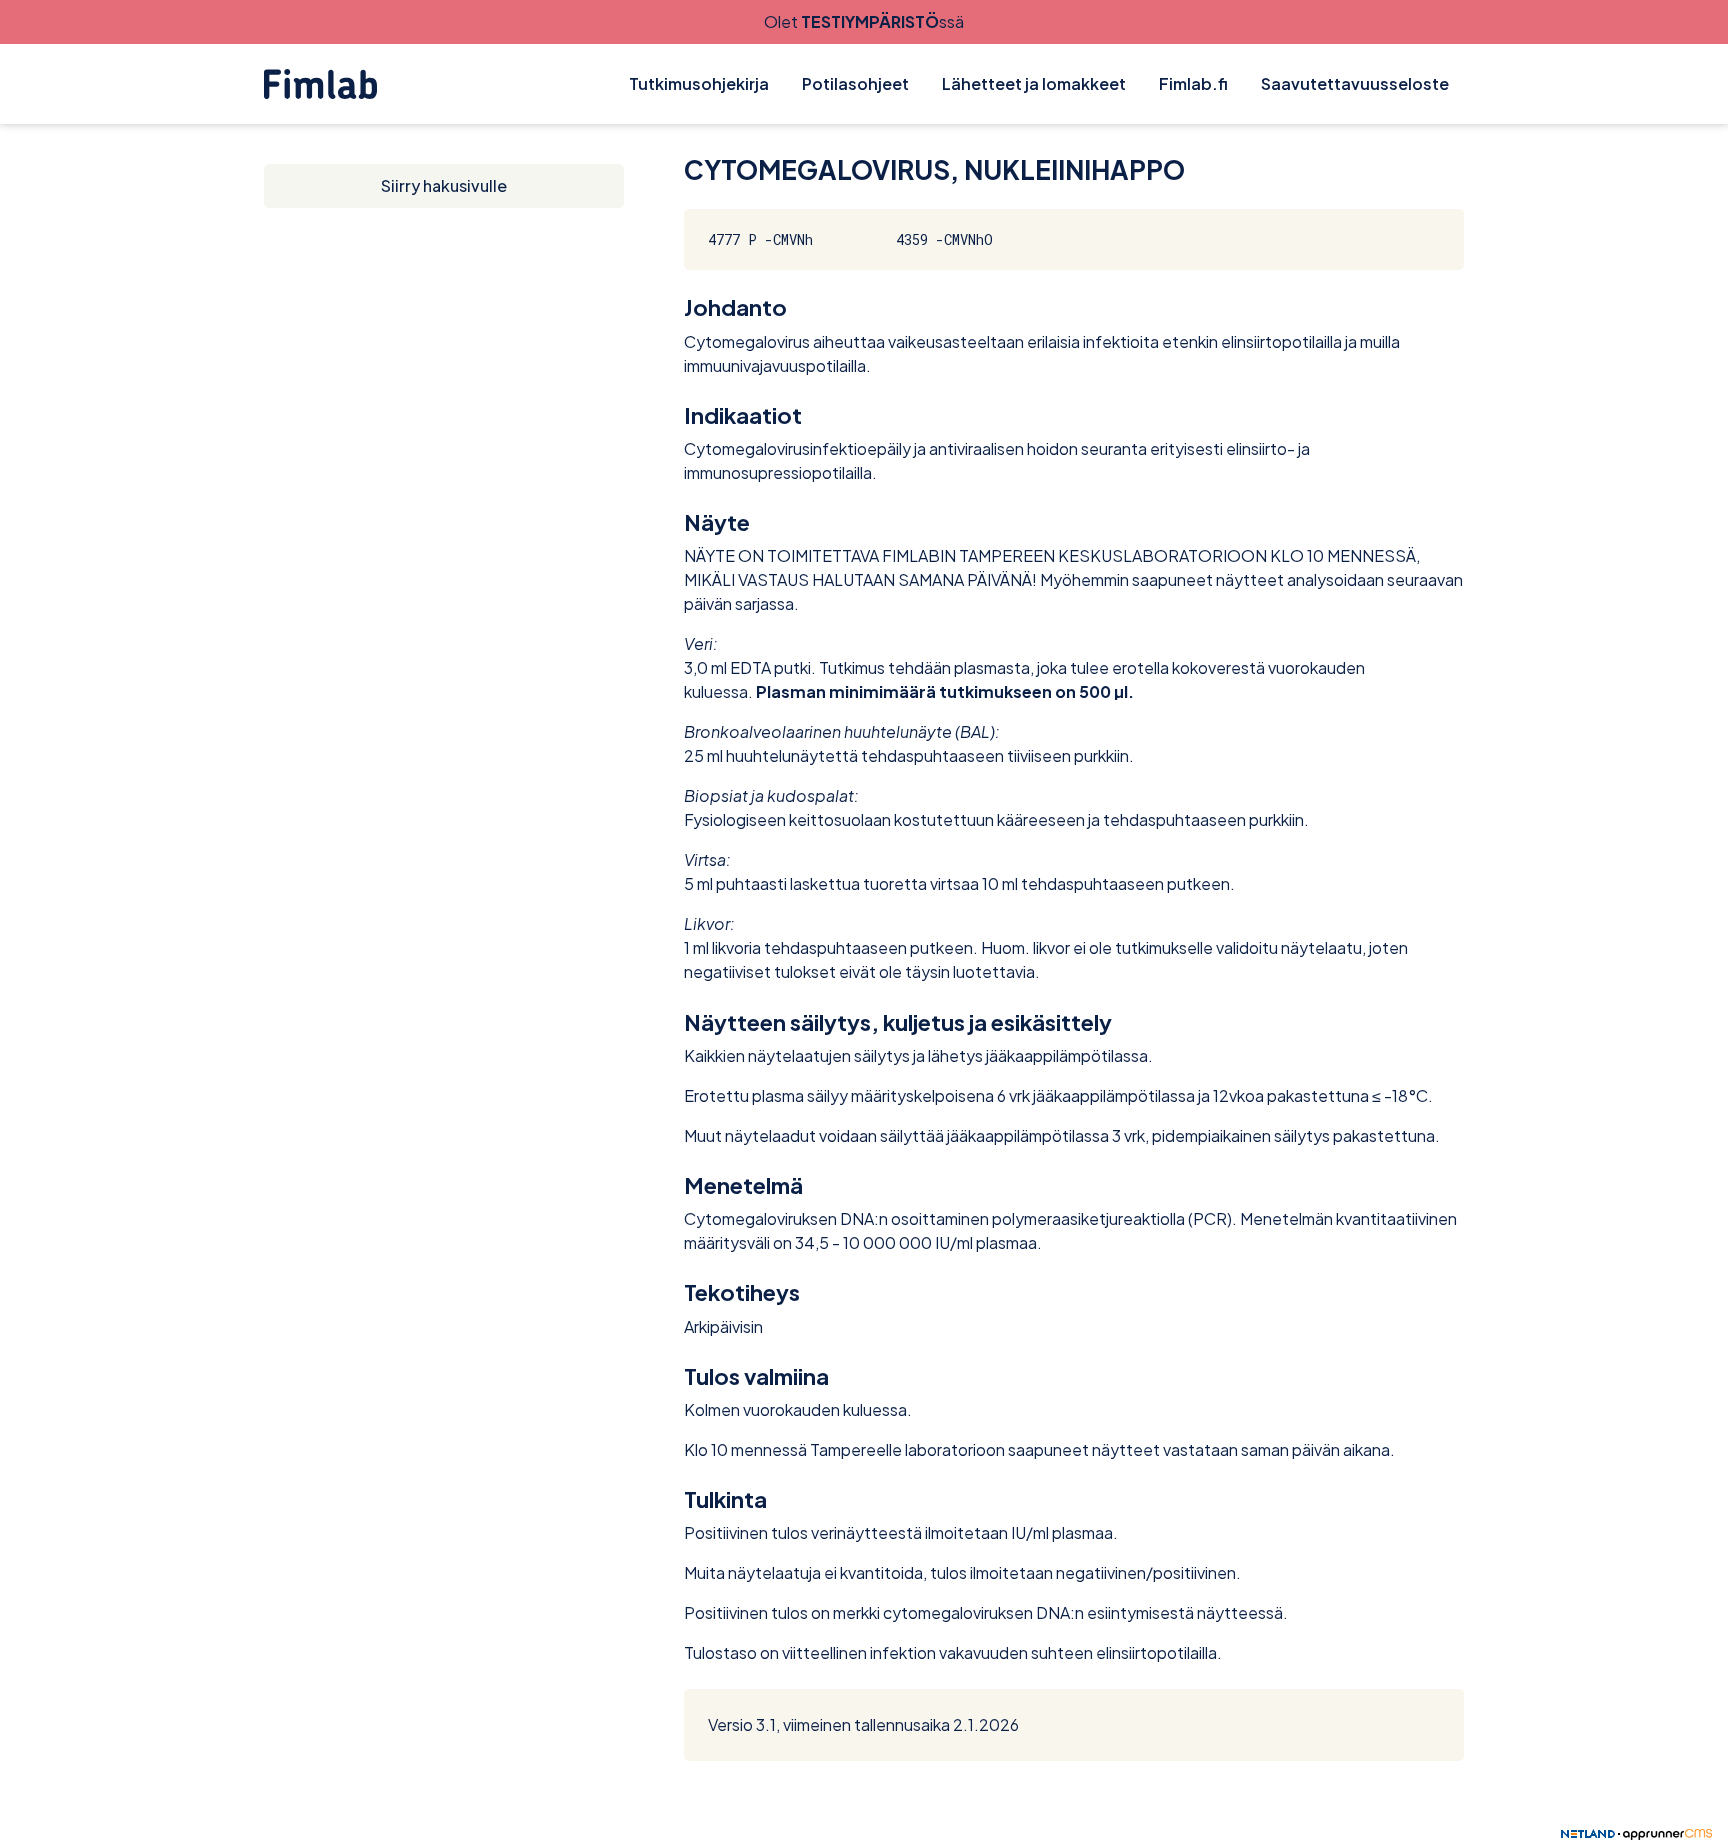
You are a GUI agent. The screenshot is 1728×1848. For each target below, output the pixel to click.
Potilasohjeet (855, 83)
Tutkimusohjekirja (699, 83)
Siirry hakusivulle (444, 185)
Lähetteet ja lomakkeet (1034, 83)
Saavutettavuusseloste (1355, 83)
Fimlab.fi (1193, 83)
